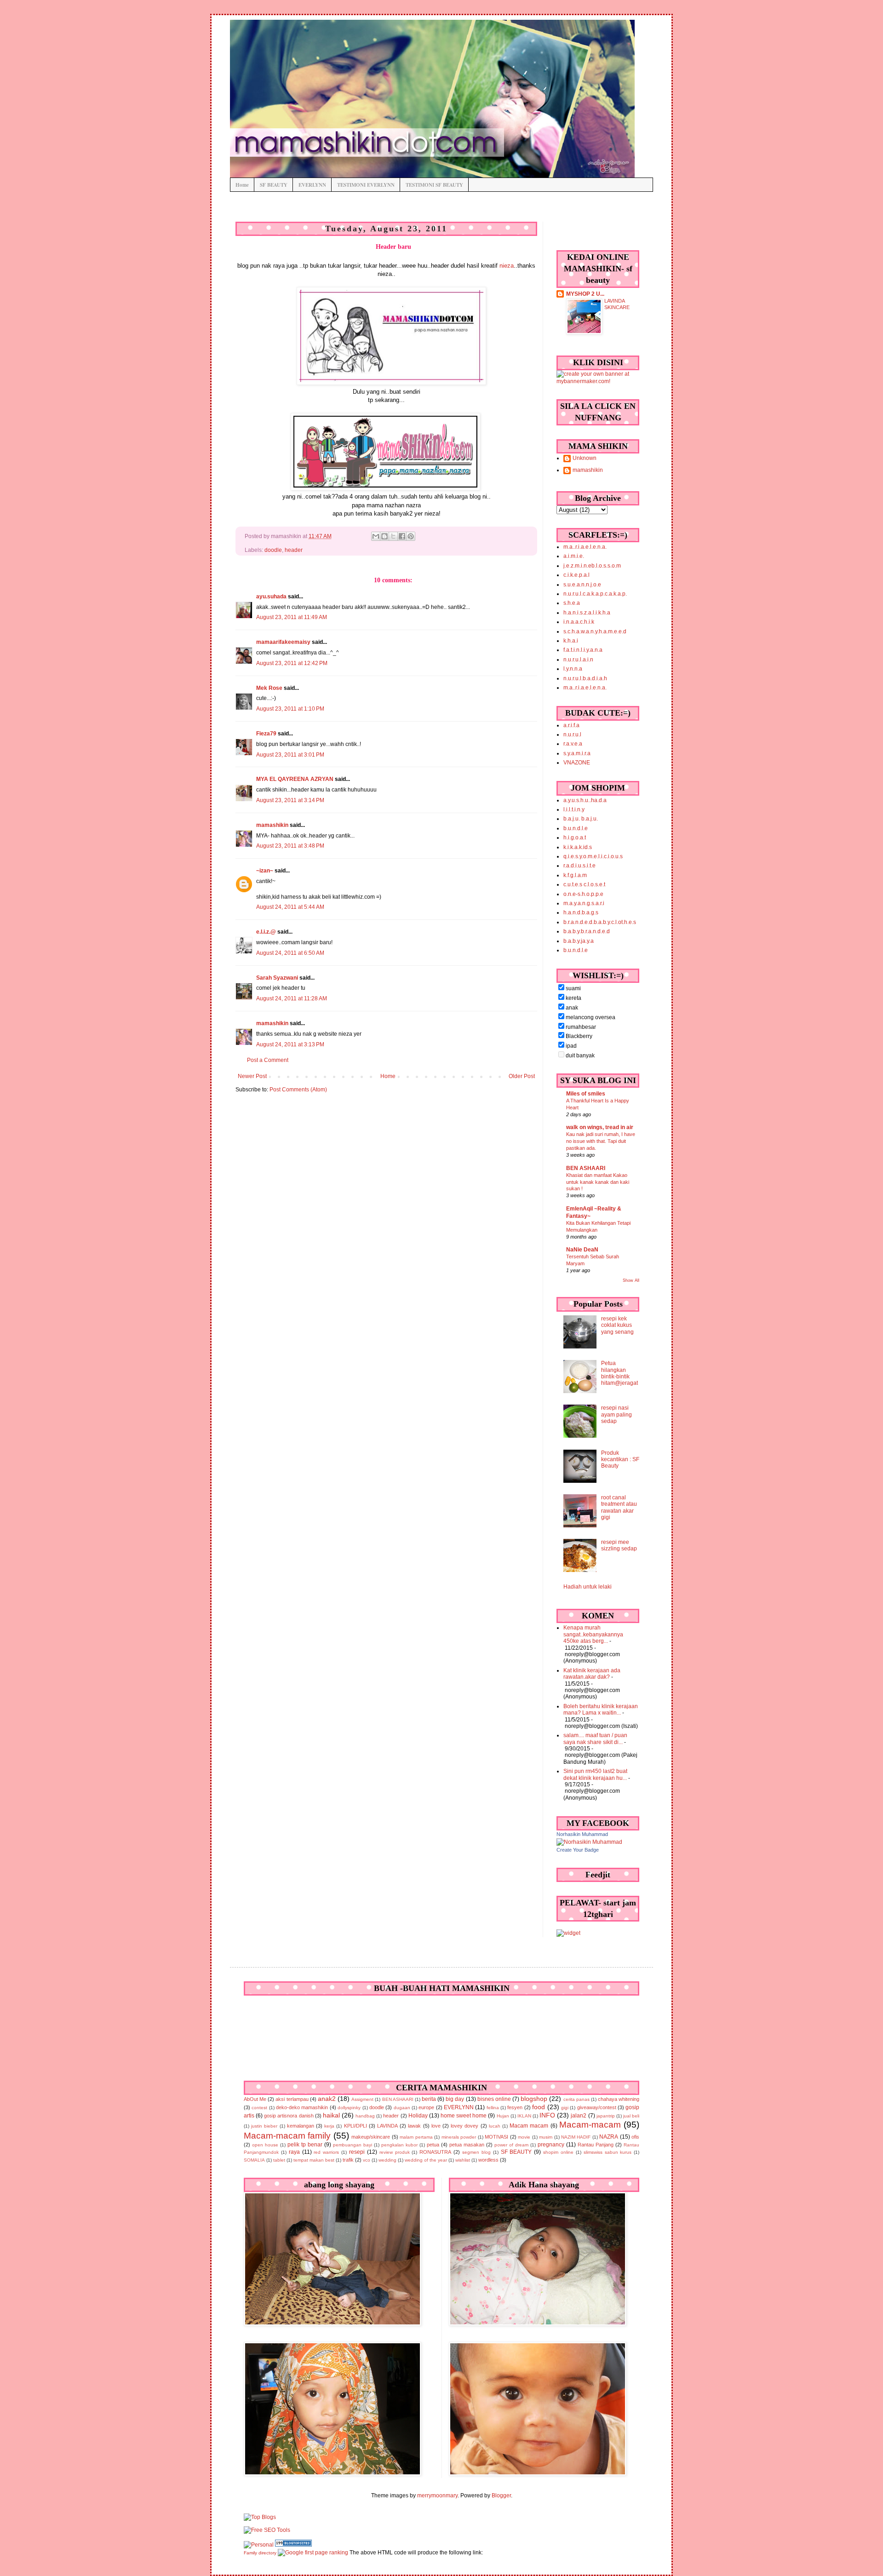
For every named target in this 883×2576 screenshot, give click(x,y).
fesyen (515, 2107)
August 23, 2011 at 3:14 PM (290, 800)
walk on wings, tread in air (600, 1127)
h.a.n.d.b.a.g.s (581, 912)
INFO (547, 2115)
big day (455, 2099)
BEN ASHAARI (586, 1168)
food (539, 2107)
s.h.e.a (572, 603)
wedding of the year (426, 2160)
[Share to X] (393, 536)
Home (242, 185)
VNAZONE (577, 763)
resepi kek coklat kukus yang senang (617, 1325)
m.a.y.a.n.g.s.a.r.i (584, 903)
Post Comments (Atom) (298, 1090)
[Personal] (259, 2545)
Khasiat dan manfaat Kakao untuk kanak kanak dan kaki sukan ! (598, 1182)
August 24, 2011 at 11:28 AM (292, 998)
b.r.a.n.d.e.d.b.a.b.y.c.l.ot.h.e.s (600, 922)
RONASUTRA (435, 2152)
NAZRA (609, 2137)
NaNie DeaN (582, 1250)
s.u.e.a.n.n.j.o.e (582, 585)
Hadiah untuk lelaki (588, 1587)
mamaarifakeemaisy (283, 642)
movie (524, 2137)
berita (429, 2099)
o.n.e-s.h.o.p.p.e (583, 894)
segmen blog (476, 2152)
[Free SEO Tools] (267, 2530)
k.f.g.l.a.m (575, 875)
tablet (279, 2160)
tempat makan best (314, 2160)
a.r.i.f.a (571, 725)
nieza (507, 266)
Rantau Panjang (596, 2145)
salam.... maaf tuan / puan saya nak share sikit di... (595, 1738)
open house (265, 2145)
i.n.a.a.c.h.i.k (579, 622)
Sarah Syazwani (277, 978)
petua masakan (467, 2145)
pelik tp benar (305, 2145)
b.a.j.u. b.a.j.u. (581, 819)
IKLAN (524, 2116)
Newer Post (252, 1076)
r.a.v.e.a (573, 744)
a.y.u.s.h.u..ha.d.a (585, 800)
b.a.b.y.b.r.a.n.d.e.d (587, 931)
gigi (565, 2108)
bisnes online (494, 2099)
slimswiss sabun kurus (608, 2152)
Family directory (260, 2553)
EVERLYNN (312, 185)
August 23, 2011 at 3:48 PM (290, 846)
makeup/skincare (371, 2137)
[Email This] (376, 536)
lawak (414, 2126)
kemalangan (301, 2126)
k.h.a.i (571, 641)
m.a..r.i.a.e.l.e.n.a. (585, 547)
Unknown (585, 458)
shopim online (558, 2152)
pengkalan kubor (399, 2145)
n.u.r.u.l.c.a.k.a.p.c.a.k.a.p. (595, 594)
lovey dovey (464, 2126)
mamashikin (272, 825)
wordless (488, 2160)
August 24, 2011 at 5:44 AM (290, 907)
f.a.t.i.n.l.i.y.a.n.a (583, 650)
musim (546, 2137)
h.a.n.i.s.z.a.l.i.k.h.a (587, 613)
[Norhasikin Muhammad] (589, 1842)
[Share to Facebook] (402, 536)
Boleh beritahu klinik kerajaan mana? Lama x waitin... (601, 1710)
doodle (273, 550)
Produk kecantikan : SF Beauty (620, 1460)
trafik (348, 2160)
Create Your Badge (578, 1850)
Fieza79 (266, 734)
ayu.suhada (271, 597)
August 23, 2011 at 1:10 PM (290, 709)
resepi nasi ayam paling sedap (616, 1414)
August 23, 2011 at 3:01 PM (290, 755)
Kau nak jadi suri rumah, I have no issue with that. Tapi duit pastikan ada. (601, 1141)
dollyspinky (349, 2108)
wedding (387, 2160)
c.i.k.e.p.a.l (576, 575)
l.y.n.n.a (573, 669)
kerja (329, 2126)
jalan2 (579, 2116)
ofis (635, 2137)
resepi (357, 2152)
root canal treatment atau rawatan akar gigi (619, 1507)
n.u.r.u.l (572, 734)
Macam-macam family (287, 2136)
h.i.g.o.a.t (575, 838)
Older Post (522, 1076)
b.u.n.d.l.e (576, 828)
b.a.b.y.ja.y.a (579, 941)
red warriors (326, 2152)
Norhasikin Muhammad (582, 1834)
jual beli (631, 2116)
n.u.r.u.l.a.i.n (578, 660)
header (294, 550)
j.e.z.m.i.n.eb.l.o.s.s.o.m (592, 566)
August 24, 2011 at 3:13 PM (290, 1044)
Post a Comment (268, 1060)
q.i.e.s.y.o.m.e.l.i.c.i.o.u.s (593, 856)
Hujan (503, 2116)
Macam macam (529, 2126)
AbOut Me (255, 2099)
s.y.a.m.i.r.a (577, 753)
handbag (365, 2116)
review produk (395, 2152)
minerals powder (459, 2137)
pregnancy (551, 2145)
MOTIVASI (496, 2137)
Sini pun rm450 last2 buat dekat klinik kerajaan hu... (595, 1774)
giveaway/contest (597, 2107)
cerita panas (576, 2099)
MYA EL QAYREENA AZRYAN (295, 779)
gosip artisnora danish (289, 2116)
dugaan (402, 2108)
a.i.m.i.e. (574, 556)
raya (294, 2152)
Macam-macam (590, 2125)
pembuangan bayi (353, 2145)
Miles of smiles (586, 1094)
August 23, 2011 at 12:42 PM (292, 663)
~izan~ (265, 871)
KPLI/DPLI (355, 2126)
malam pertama (416, 2137)
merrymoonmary (437, 2496)
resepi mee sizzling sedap (619, 1545)
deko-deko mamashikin (302, 2107)
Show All (631, 1280)
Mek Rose (269, 688)
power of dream (511, 2145)
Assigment (362, 2099)
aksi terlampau (292, 2099)
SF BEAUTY (274, 185)
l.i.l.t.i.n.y (574, 809)
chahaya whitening (619, 2099)
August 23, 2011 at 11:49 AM (292, 617)
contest (259, 2108)
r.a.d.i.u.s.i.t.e (579, 866)
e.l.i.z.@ (266, 932)
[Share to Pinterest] (411, 536)
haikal (331, 2115)
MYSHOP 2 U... (585, 294)
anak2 (327, 2099)
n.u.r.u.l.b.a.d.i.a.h (585, 678)
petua (433, 2145)
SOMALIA (254, 2160)
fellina (493, 2108)
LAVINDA (387, 2126)
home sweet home (464, 2116)
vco (367, 2160)
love (436, 2126)
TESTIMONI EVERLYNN (366, 185)
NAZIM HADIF (576, 2137)
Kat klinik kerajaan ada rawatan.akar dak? (592, 1674)
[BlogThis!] (384, 536)
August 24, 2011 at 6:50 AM (290, 953)
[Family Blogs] (293, 2545)
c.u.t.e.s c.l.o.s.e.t (584, 884)
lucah (495, 2126)
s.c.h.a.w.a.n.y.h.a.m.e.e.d (595, 631)
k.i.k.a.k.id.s (578, 847)
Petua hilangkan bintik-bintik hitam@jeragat (619, 1373)
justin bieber (264, 2126)
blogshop (534, 2099)
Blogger (501, 2496)
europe (426, 2107)
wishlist (463, 2160)
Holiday (418, 2116)
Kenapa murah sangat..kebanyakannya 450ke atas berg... (593, 1634)
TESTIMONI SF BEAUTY (434, 185)
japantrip (606, 2116)
